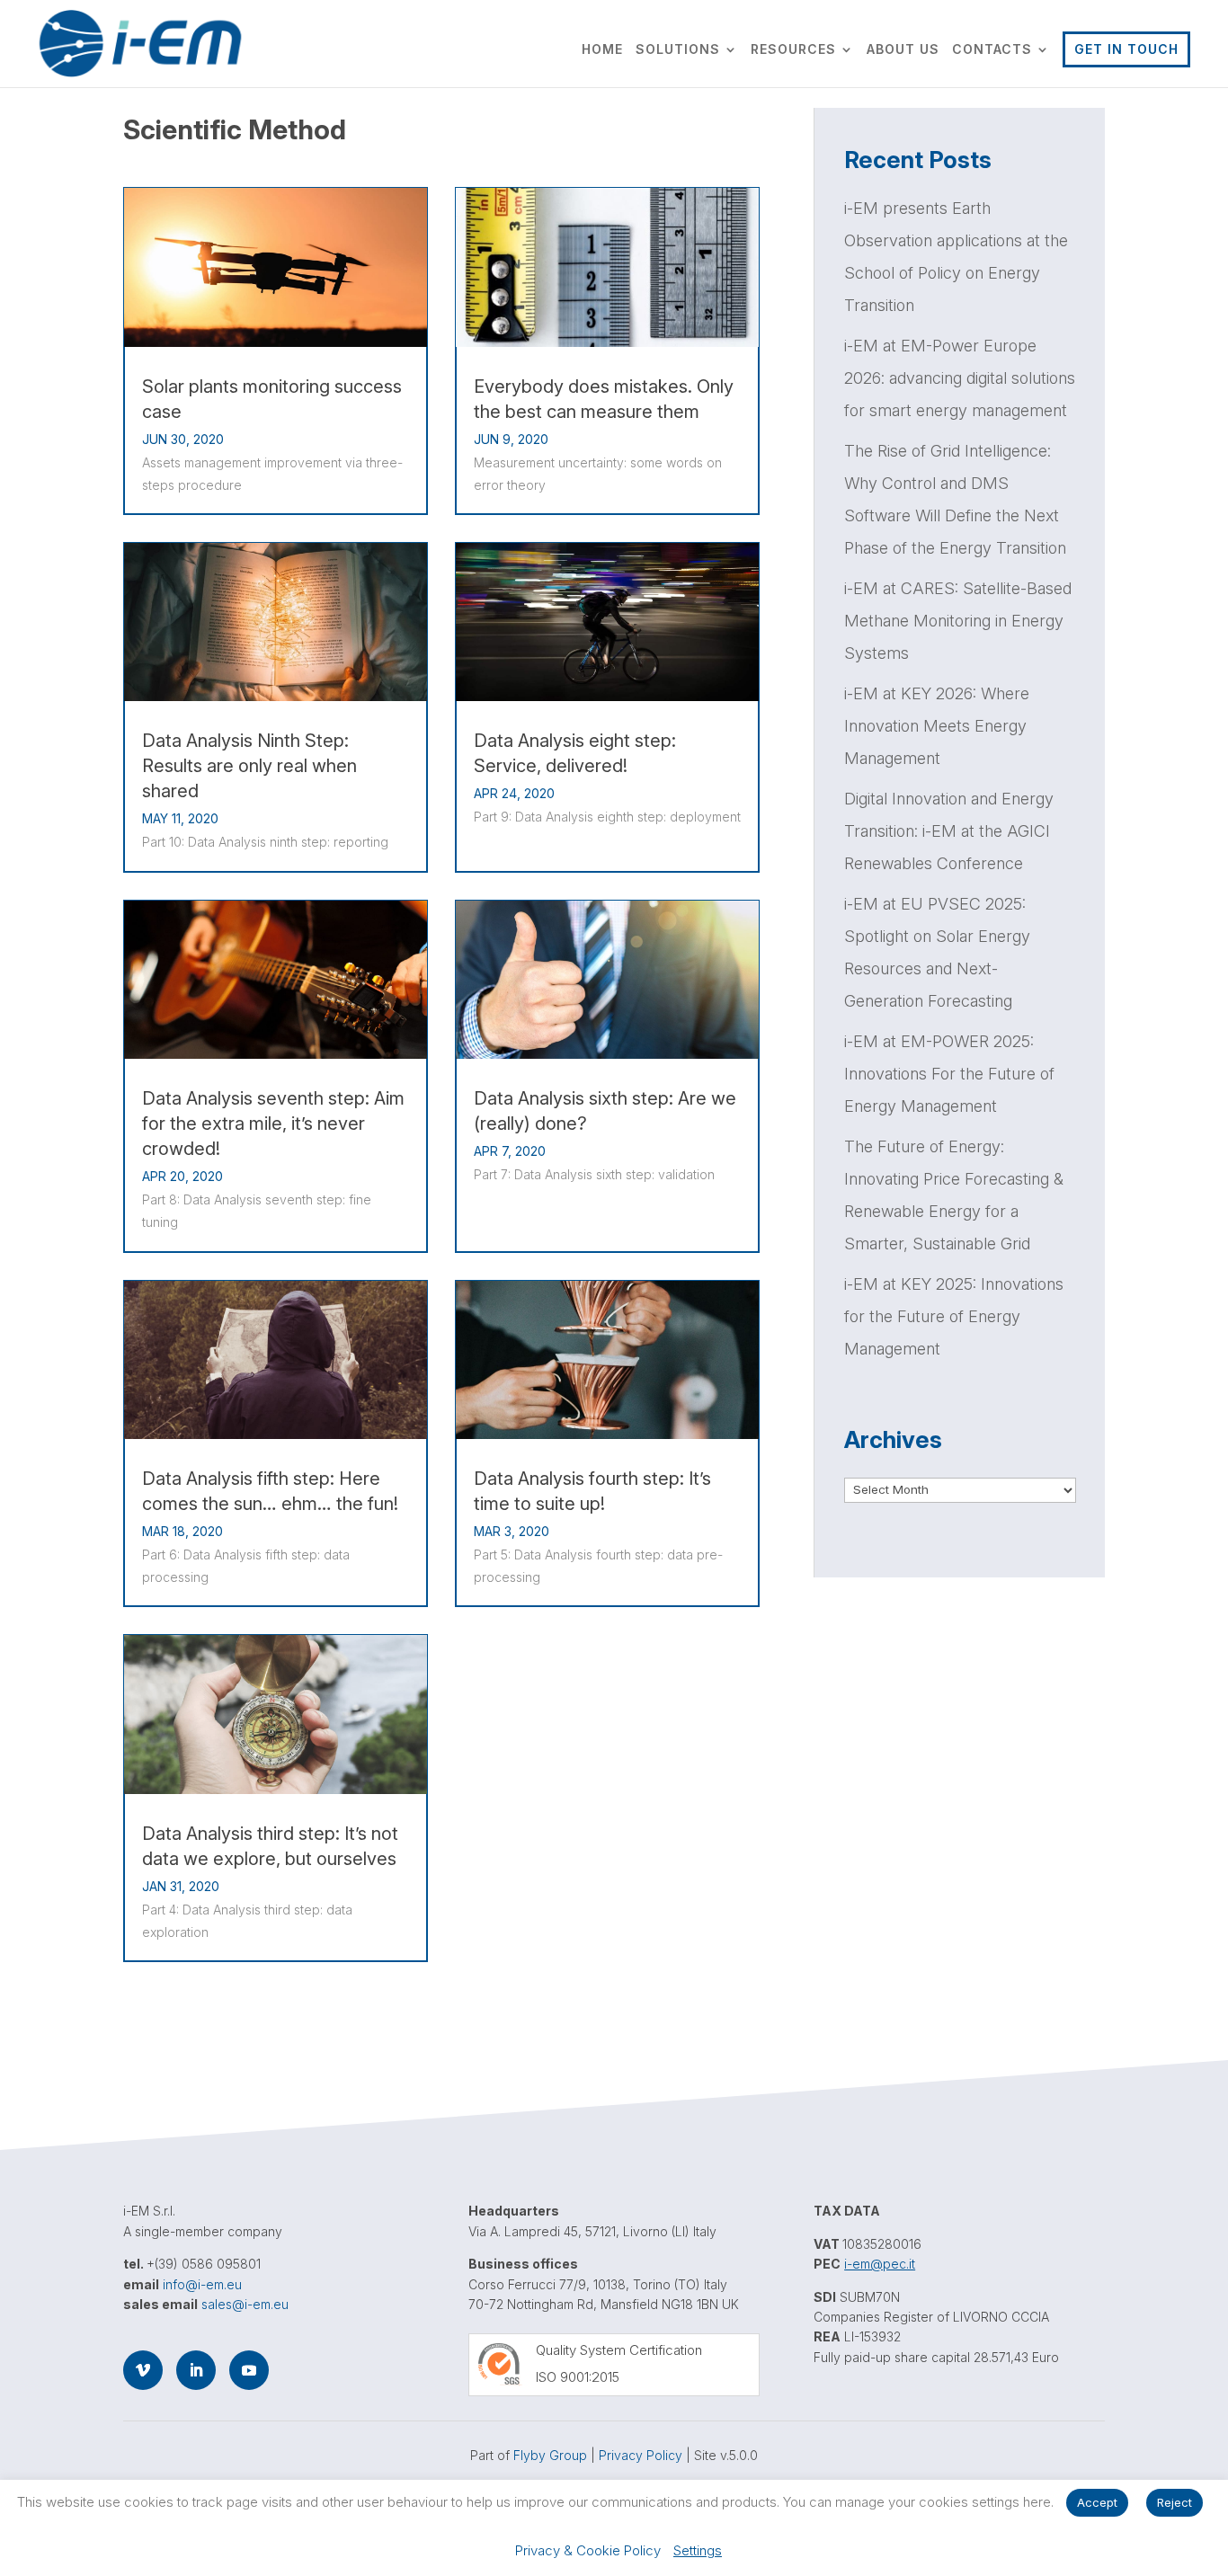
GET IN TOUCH (1126, 49)
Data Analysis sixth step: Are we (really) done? (605, 1111)
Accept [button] (1097, 2502)
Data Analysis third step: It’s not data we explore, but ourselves (270, 1846)
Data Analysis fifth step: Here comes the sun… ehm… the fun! (270, 1491)
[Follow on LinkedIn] (196, 2370)
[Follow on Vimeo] (143, 2370)
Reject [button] (1175, 2502)
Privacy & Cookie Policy (588, 2550)
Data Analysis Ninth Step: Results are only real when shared (249, 766)
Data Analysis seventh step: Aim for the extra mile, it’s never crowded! (273, 1124)
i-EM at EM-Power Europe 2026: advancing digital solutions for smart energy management (960, 378)
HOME (602, 50)
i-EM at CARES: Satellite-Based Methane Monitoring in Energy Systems (958, 621)
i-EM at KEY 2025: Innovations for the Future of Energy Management (954, 1316)
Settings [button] (698, 2550)
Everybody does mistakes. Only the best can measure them (604, 399)
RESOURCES (793, 50)
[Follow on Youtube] (249, 2370)
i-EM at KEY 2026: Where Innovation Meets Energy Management (937, 726)
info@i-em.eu (202, 2284)
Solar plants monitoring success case (272, 399)
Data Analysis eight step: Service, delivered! (575, 753)
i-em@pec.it (880, 2264)
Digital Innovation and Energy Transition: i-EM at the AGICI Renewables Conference (949, 831)
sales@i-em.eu (245, 2304)
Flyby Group (550, 2455)
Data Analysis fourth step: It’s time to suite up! (592, 1491)
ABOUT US (903, 50)
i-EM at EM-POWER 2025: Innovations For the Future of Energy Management (949, 1074)
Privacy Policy (641, 2455)
